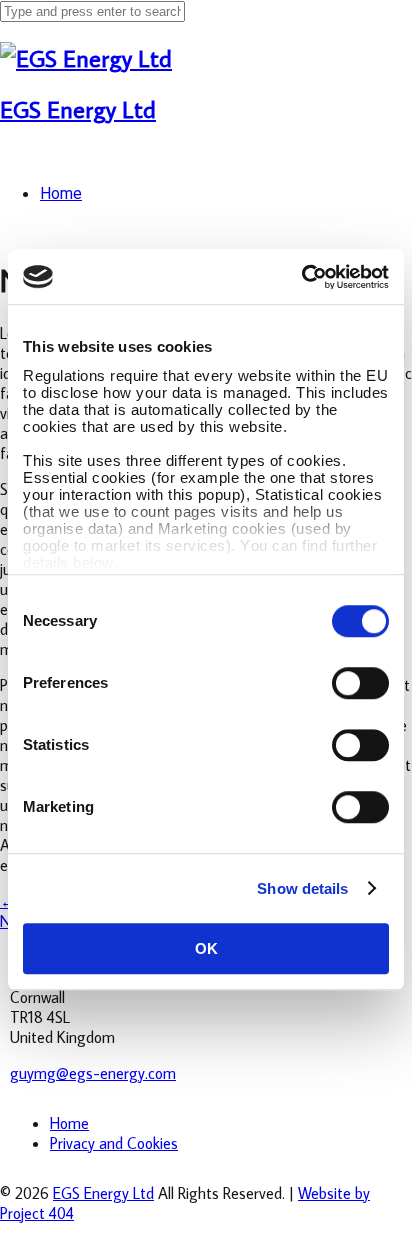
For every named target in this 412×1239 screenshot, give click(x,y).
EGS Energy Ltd (78, 108)
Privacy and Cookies (114, 1143)
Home (69, 1123)
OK (206, 948)
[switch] (360, 683)
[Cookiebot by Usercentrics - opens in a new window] (301, 277)
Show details (302, 888)
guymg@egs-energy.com (93, 1073)
